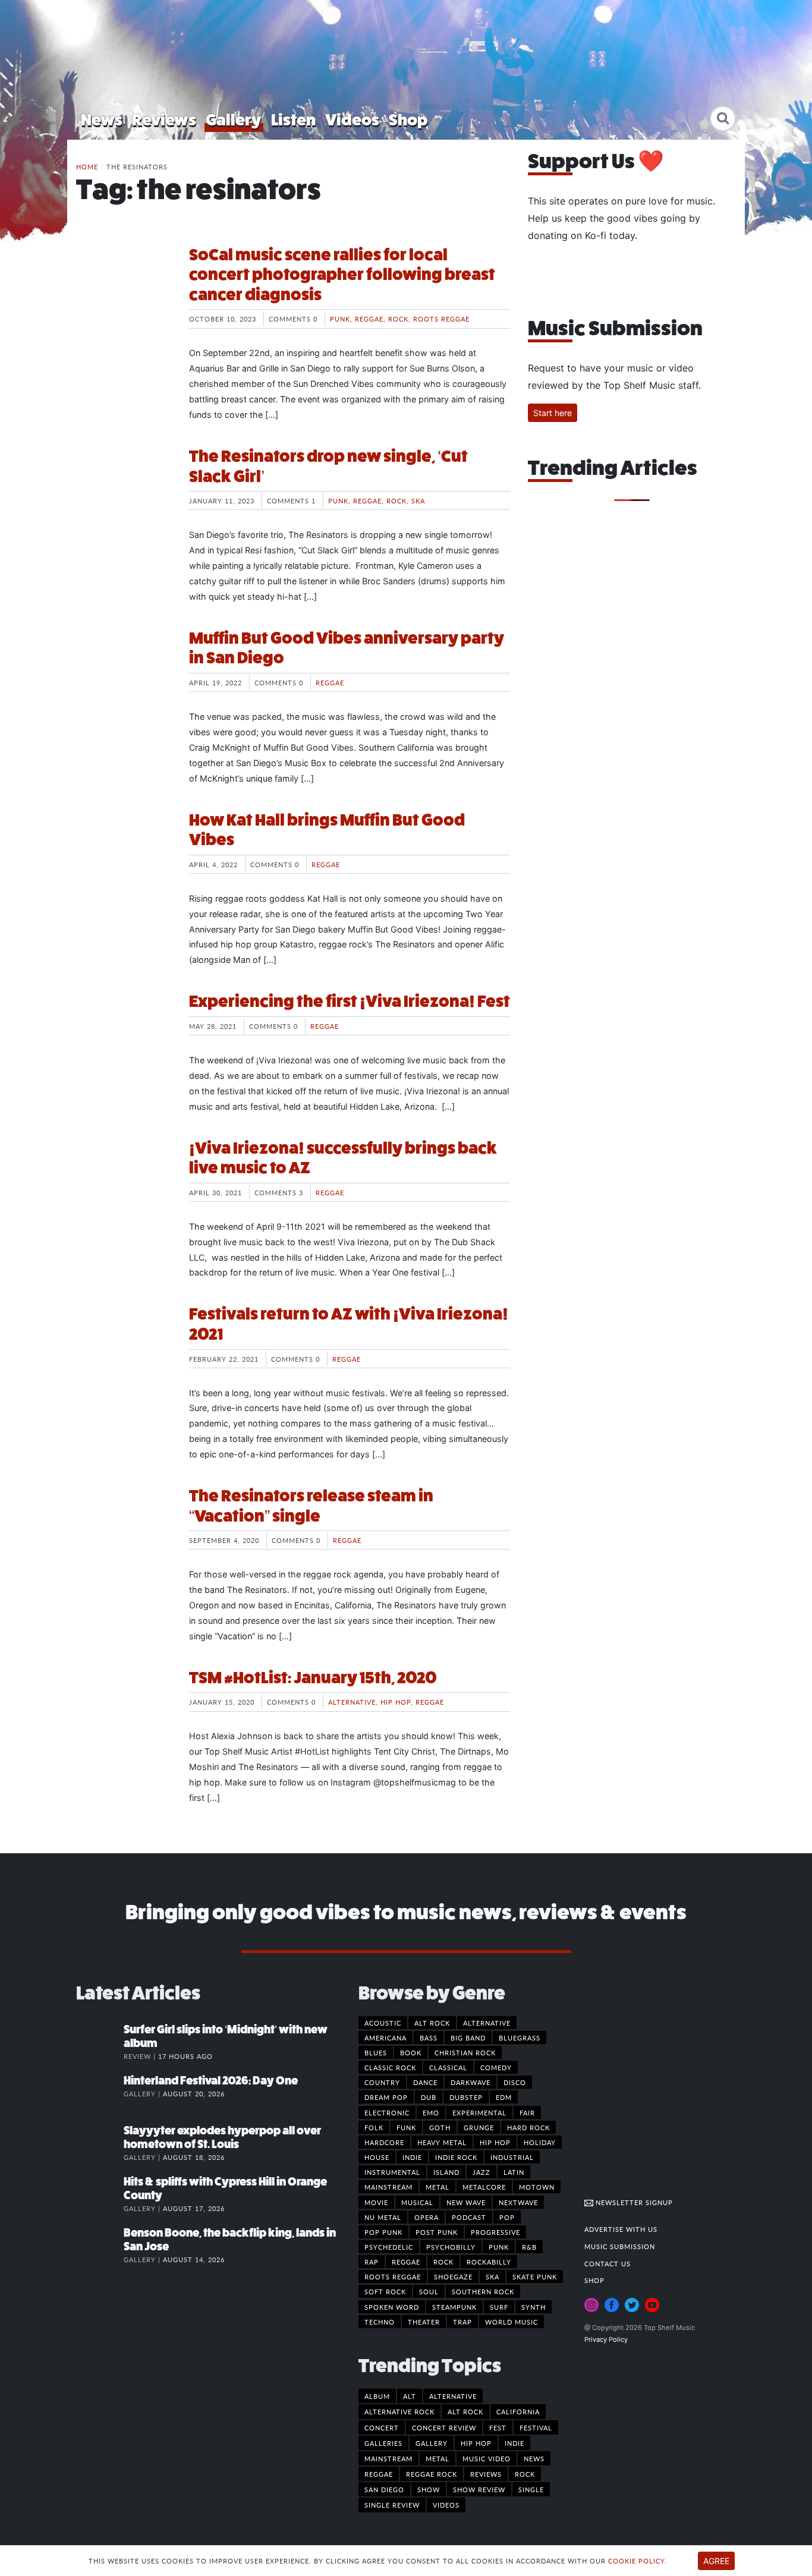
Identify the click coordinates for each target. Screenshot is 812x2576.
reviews (486, 2474)
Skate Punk (535, 2276)
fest (498, 2427)
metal (438, 2458)
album (377, 2396)
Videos (352, 120)
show (429, 2489)
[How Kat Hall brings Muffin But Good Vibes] (124, 855)
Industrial (512, 2157)
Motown (537, 2187)
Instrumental (392, 2172)
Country (382, 2082)
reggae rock (432, 2474)
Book (411, 2052)
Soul (429, 2291)
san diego (384, 2489)
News (102, 120)
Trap (462, 2322)
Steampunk (454, 2307)
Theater (424, 2322)
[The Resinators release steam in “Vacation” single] (124, 1531)
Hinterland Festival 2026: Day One (211, 2081)
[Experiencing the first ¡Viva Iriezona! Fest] (124, 1036)
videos (446, 2505)
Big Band (468, 2038)
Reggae (369, 319)
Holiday (540, 2142)
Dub (429, 2097)
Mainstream (388, 2187)
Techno (380, 2322)
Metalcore (484, 2187)
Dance (425, 2082)
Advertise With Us (621, 2229)
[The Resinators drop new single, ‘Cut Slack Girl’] (124, 491)
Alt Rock (432, 2023)
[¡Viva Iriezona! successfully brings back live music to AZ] (124, 1183)
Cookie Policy (636, 2561)
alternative (453, 2396)
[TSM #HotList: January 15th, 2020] (124, 1712)
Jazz (481, 2172)
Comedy (496, 2067)
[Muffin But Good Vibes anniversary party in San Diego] (124, 673)
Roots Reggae (441, 319)
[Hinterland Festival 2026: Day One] (100, 2093)
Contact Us (608, 2263)
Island (446, 2172)
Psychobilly (451, 2247)
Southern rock (483, 2291)
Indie (412, 2157)
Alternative (352, 1702)
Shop (408, 120)
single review (392, 2505)
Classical (448, 2067)
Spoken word (392, 2307)
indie (514, 2443)
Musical (417, 2202)
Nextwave (518, 2202)
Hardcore (384, 2142)
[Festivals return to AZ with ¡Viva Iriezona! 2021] (124, 1349)
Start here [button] (553, 413)
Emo (431, 2112)
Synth (534, 2307)
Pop (507, 2217)
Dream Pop (386, 2097)
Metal (438, 2187)
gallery (432, 2443)
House (377, 2157)
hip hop (476, 2443)
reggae (379, 2474)
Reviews (164, 120)
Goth (440, 2127)
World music (512, 2322)
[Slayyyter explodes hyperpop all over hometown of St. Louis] (100, 2143)
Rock (398, 319)
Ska (418, 500)
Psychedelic (389, 2247)
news (534, 2458)
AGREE (716, 2561)
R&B (529, 2247)
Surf (499, 2307)
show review (479, 2489)
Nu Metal (383, 2217)
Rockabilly (489, 2262)
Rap (372, 2262)
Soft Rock (385, 2291)
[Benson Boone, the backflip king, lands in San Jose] (100, 2245)
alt (410, 2396)
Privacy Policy (606, 2339)
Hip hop (396, 1702)
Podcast (469, 2217)
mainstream (388, 2458)
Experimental (479, 2112)
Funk (406, 2127)
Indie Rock (456, 2157)
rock (525, 2474)
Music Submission (620, 2246)
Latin (514, 2172)
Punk (340, 319)
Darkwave (470, 2082)
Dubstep (466, 2097)
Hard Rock (528, 2127)
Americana (385, 2038)
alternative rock (399, 2411)
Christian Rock (465, 2052)
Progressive (495, 2232)
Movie (376, 2202)
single (531, 2489)
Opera (427, 2217)
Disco (515, 2082)
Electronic (387, 2112)
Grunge (479, 2127)
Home (87, 166)
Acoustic (383, 2023)
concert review (444, 2427)
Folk (374, 2127)
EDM (504, 2097)
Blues (376, 2052)
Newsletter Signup (633, 2202)
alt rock (465, 2411)
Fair (527, 2112)
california (518, 2411)
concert (382, 2427)
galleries (383, 2443)
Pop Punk (383, 2232)
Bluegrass (520, 2038)
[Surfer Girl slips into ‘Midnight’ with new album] (100, 2042)
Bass (429, 2038)
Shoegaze (453, 2276)
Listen (293, 120)
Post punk (437, 2232)
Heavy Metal (442, 2142)
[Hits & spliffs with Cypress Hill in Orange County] (100, 2194)
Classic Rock (390, 2067)
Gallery (234, 120)
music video (487, 2458)
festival (536, 2427)
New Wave (466, 2202)
